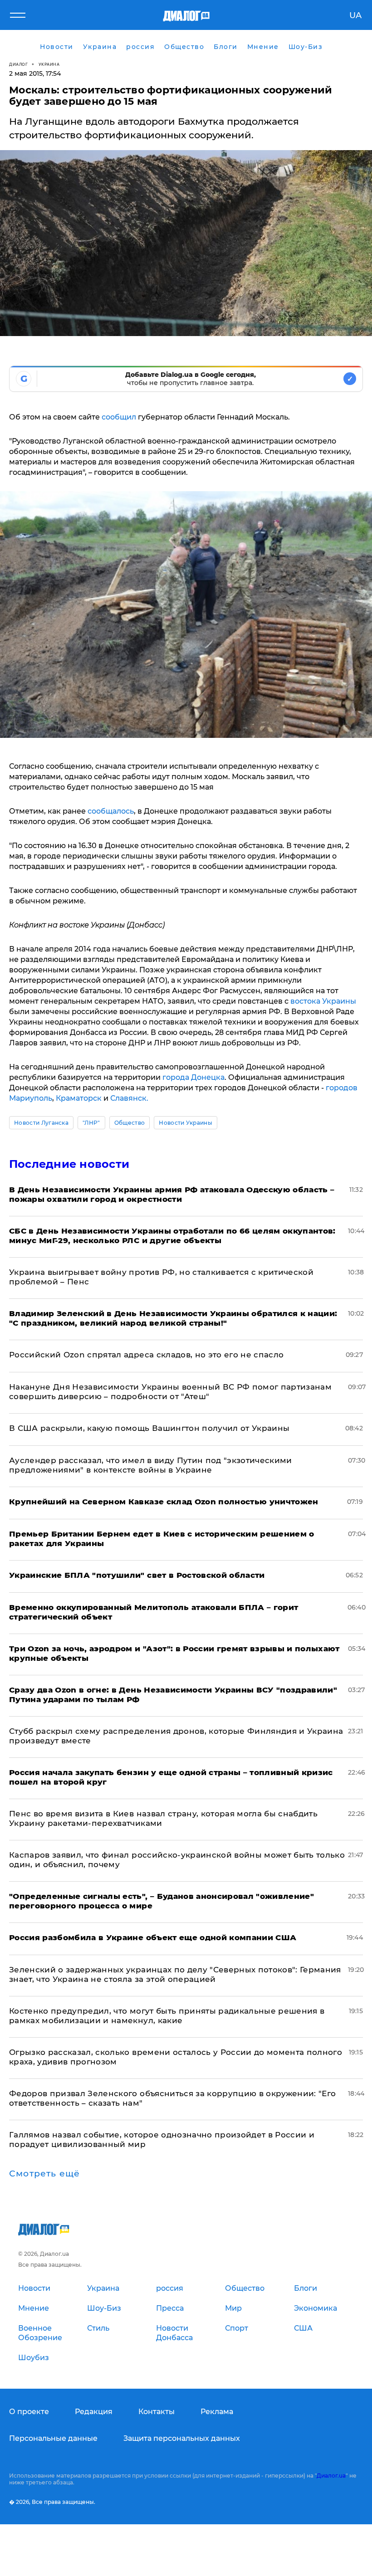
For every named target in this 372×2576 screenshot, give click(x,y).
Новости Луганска (41, 1123)
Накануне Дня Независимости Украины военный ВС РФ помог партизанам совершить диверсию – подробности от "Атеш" (170, 1392)
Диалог (18, 64)
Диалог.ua (331, 2476)
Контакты (157, 2412)
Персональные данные (53, 2438)
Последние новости (69, 1164)
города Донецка (193, 1077)
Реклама (217, 2412)
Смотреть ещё (44, 2174)
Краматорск (79, 1098)
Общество (130, 1123)
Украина (49, 64)
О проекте (29, 2412)
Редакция (94, 2412)
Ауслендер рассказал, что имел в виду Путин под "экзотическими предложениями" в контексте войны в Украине (151, 1465)
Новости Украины (186, 1123)
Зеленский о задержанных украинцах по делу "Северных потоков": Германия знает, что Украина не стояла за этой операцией (175, 1974)
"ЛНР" (91, 1123)
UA (355, 15)
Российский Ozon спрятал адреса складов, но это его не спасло (146, 1355)
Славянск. (129, 1098)
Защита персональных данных (182, 2438)
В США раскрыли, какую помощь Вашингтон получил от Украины (149, 1428)
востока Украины (323, 1001)
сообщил (119, 417)
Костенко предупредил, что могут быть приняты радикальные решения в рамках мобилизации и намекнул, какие (167, 2016)
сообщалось (111, 811)
